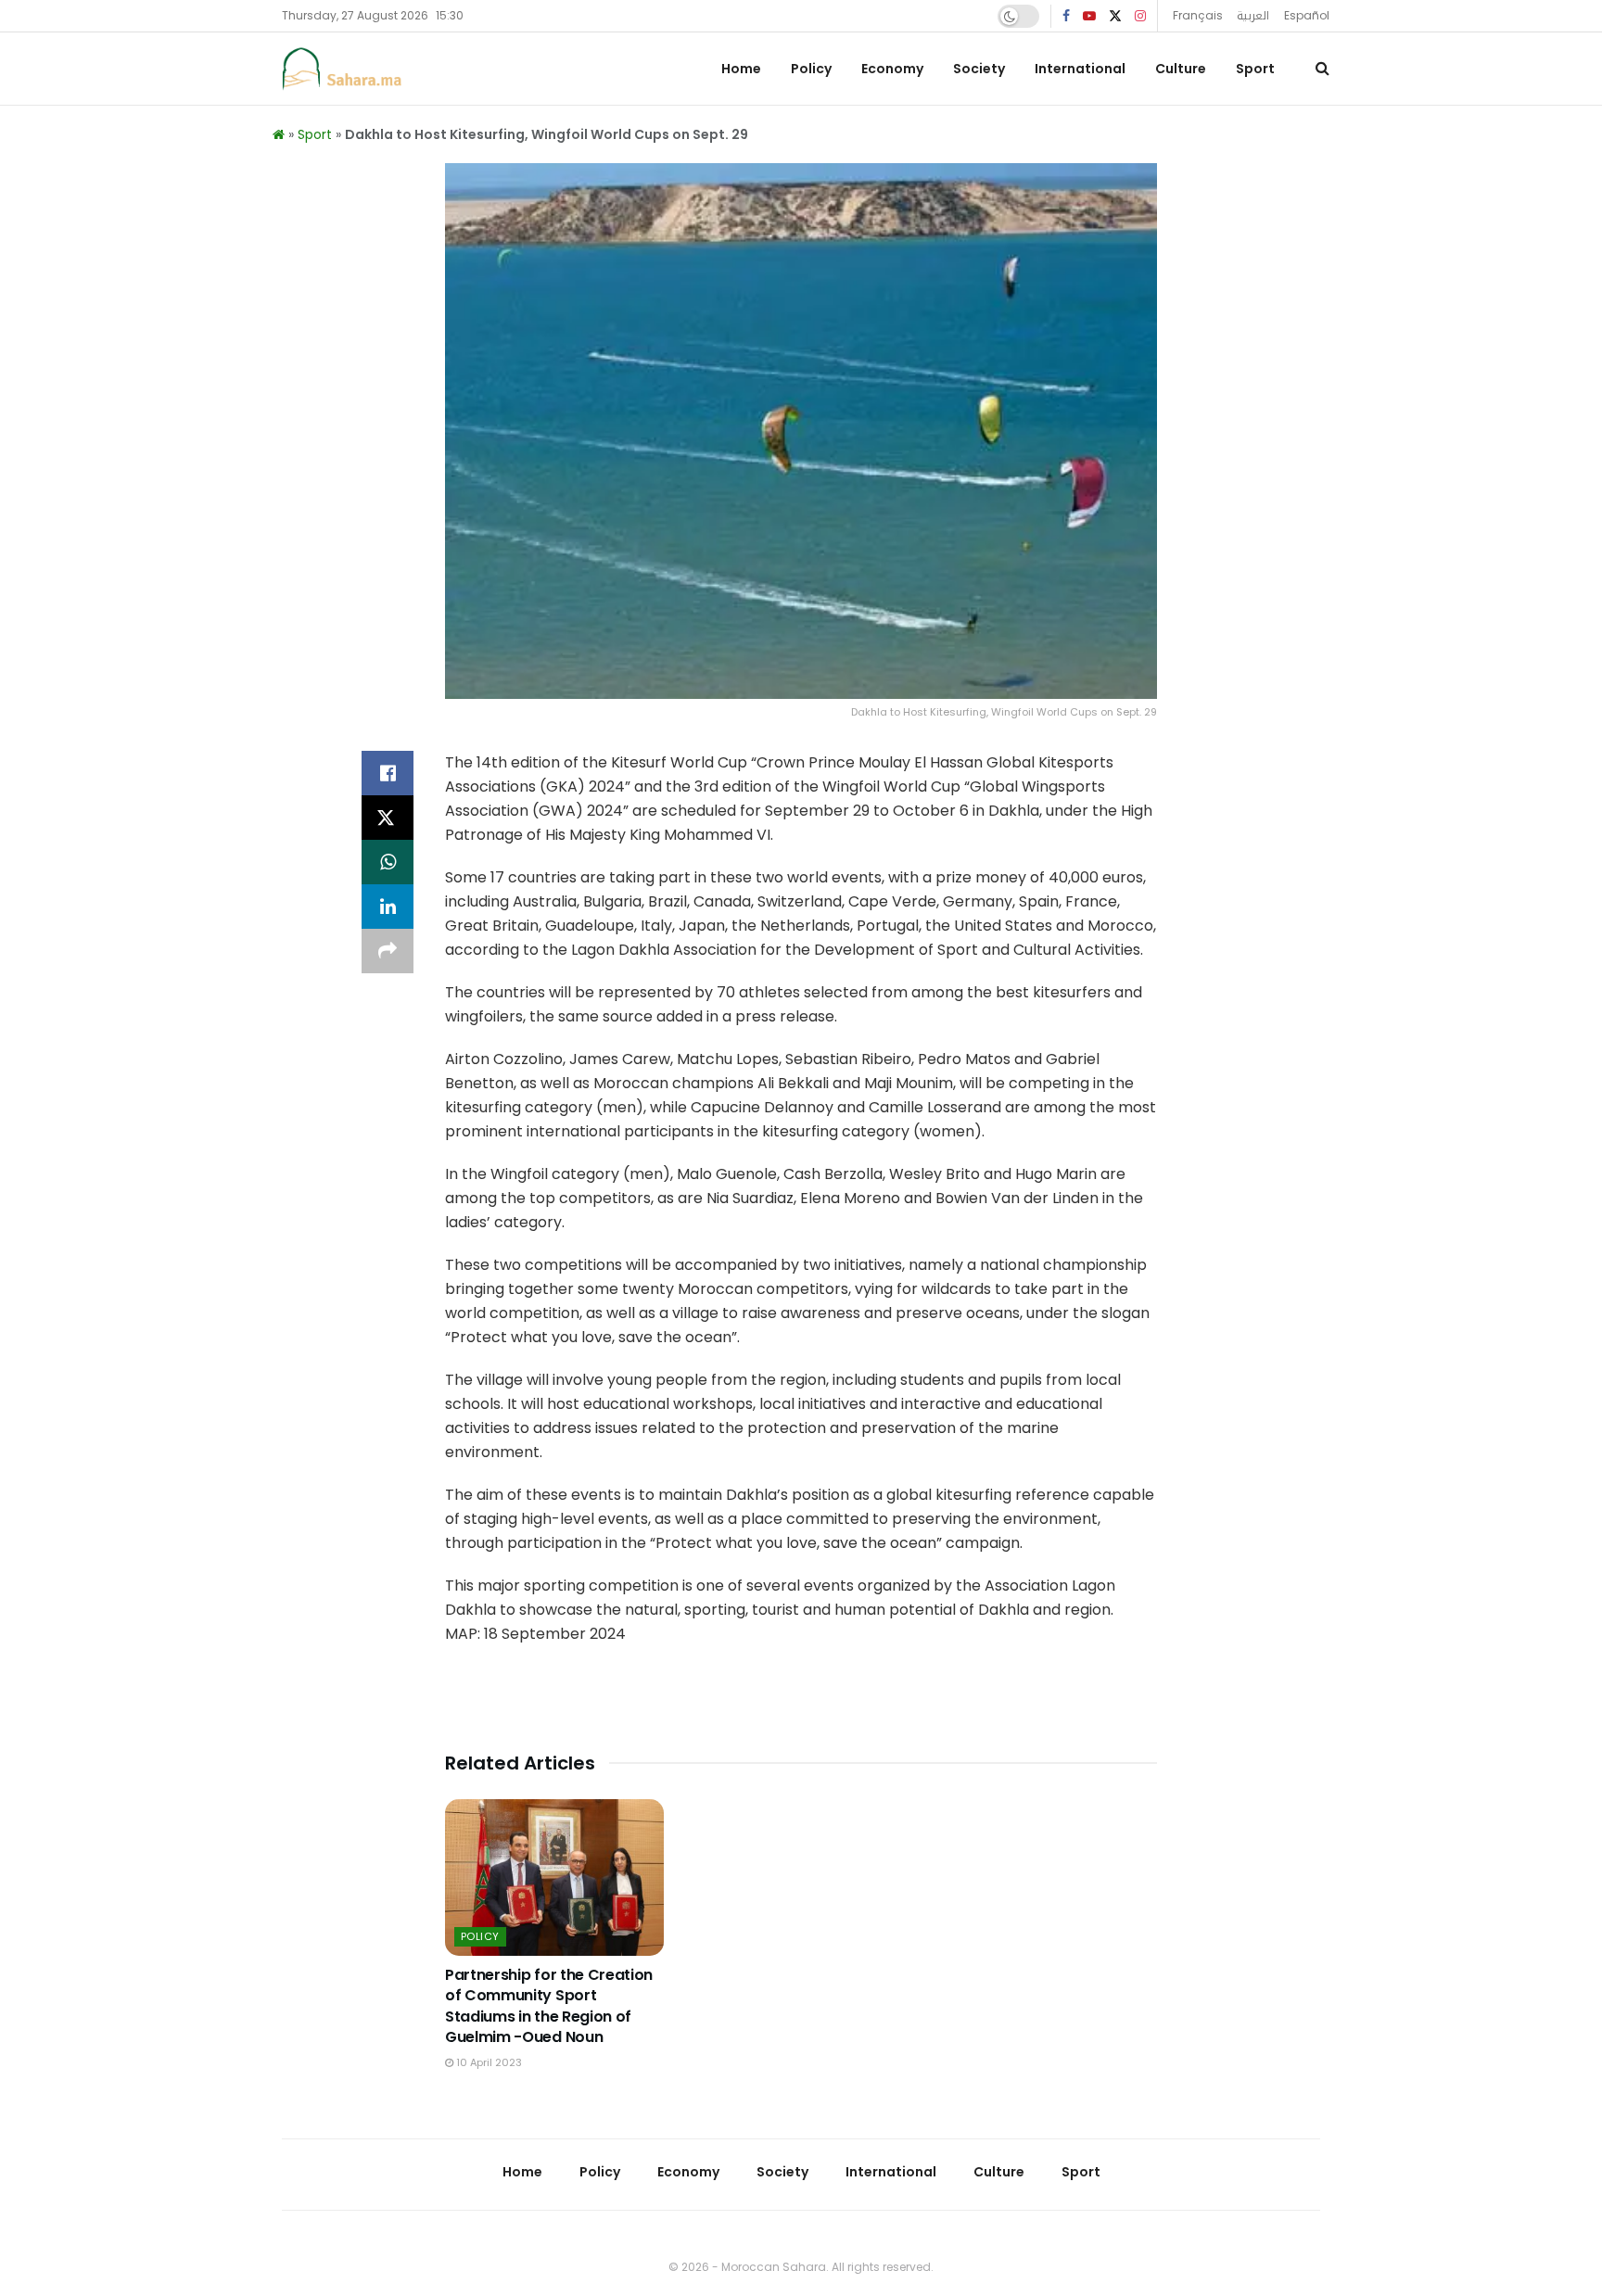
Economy (892, 69)
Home (741, 69)
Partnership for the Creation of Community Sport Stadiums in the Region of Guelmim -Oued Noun (549, 2006)
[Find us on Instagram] (1140, 16)
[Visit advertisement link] (801, 1703)
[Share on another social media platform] (388, 951)
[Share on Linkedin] (388, 907)
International (1080, 69)
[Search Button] (1322, 69)
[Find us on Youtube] (1089, 16)
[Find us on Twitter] (1115, 16)
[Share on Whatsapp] (388, 862)
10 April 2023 (488, 2062)
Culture (1181, 69)
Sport (1255, 69)
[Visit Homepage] (342, 69)
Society (979, 69)
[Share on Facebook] (388, 773)
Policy (811, 69)
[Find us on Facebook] (1066, 16)
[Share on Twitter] (388, 818)
